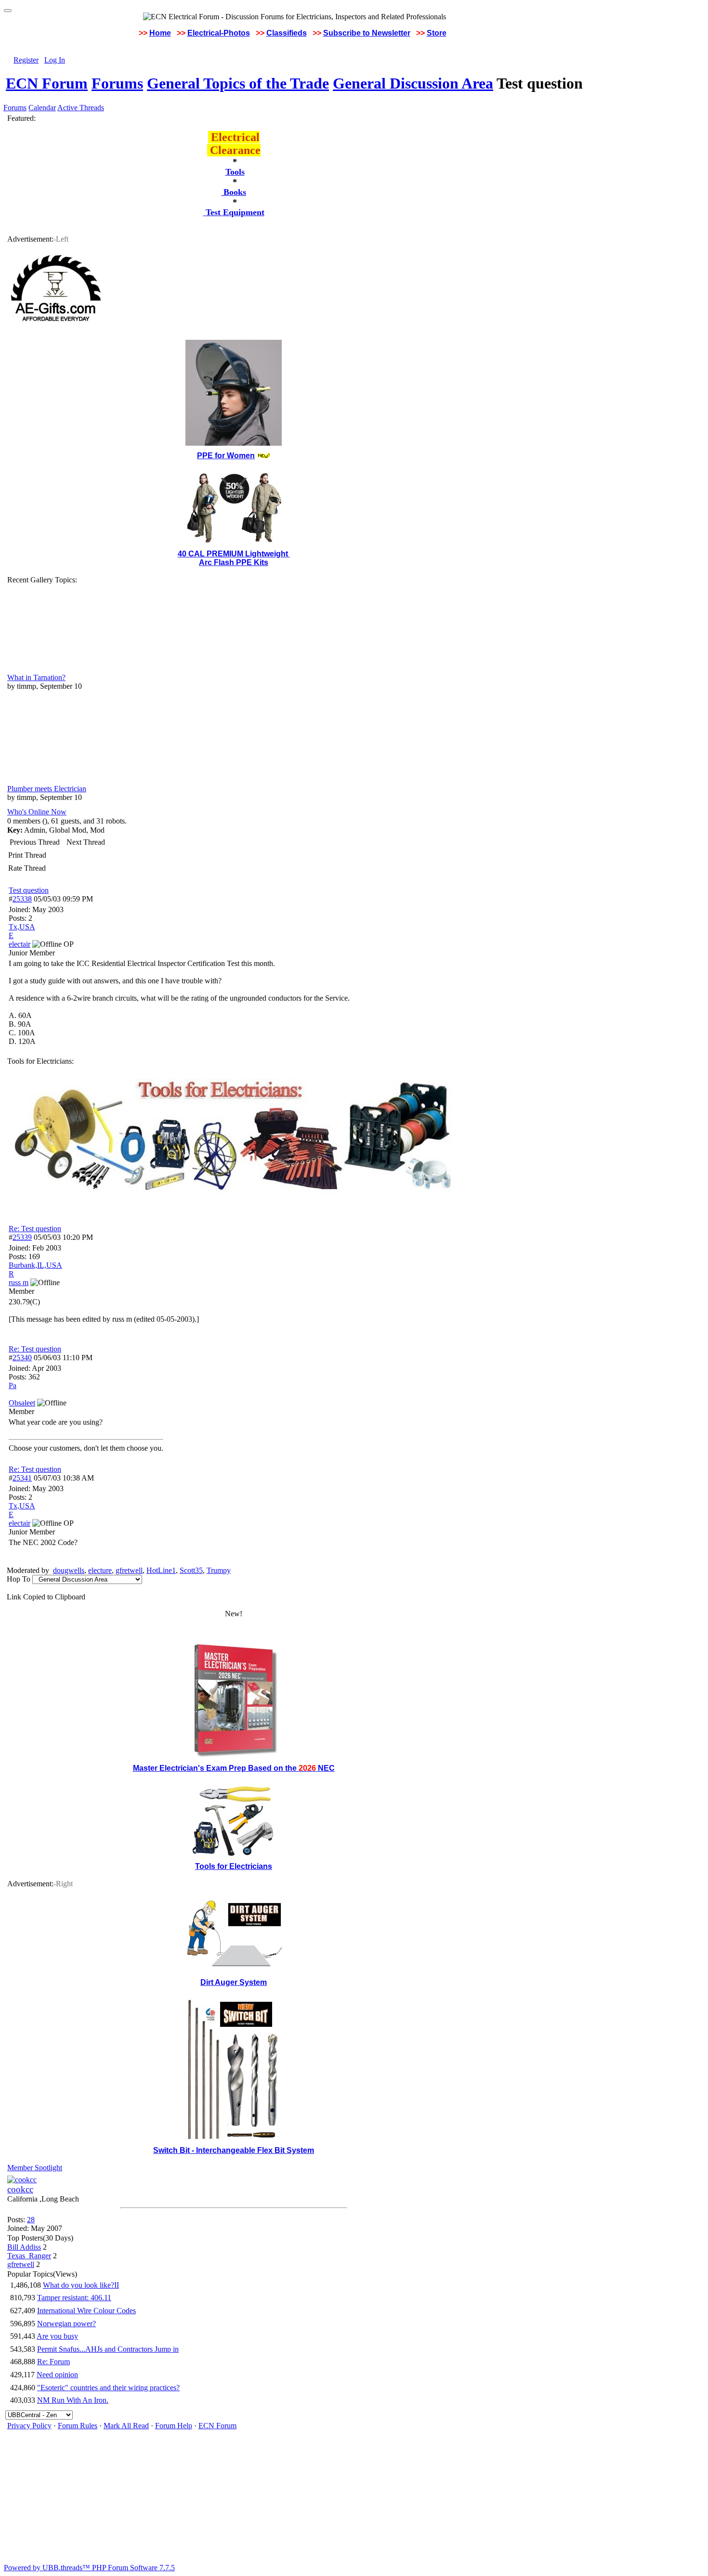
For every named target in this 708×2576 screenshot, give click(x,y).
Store (437, 33)
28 (31, 2220)
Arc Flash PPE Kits (234, 562)
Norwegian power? (66, 2324)
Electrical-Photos (219, 33)
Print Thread (27, 855)
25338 (22, 899)
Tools (235, 172)
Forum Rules (78, 2426)
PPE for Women (226, 456)
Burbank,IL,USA (35, 1265)
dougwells (69, 1570)
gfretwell (129, 1570)
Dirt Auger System (234, 1982)
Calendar (42, 108)
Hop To (19, 1579)
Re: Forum (53, 2362)
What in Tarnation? (36, 677)
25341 (22, 1478)
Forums (117, 83)
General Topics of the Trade (238, 83)
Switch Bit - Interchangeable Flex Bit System (234, 2150)
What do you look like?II (81, 2285)
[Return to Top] (8, 11)
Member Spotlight (35, 2168)
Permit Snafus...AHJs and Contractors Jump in (108, 2349)
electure (100, 1570)
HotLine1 (161, 1570)
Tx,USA (22, 927)
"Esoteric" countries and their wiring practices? (108, 2388)
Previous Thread (35, 842)
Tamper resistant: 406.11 (74, 2298)
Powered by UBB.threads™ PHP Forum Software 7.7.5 (89, 2568)
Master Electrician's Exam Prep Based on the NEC (234, 1768)
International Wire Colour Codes (86, 2311)
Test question (29, 890)
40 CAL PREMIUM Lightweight (234, 554)
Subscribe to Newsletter (367, 33)
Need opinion (57, 2375)
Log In (55, 60)
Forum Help (174, 2426)
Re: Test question (35, 1229)
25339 (22, 1237)
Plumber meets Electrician (47, 789)
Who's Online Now (37, 812)
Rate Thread (27, 868)
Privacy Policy (29, 2426)
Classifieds (287, 33)
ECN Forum (47, 83)
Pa (13, 1385)
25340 (22, 1358)
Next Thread (86, 842)
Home (160, 33)
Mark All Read (126, 2426)
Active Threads (81, 108)
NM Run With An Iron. (73, 2400)
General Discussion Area (413, 83)
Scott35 (191, 1570)
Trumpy (219, 1570)
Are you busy (57, 2336)
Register (26, 60)
